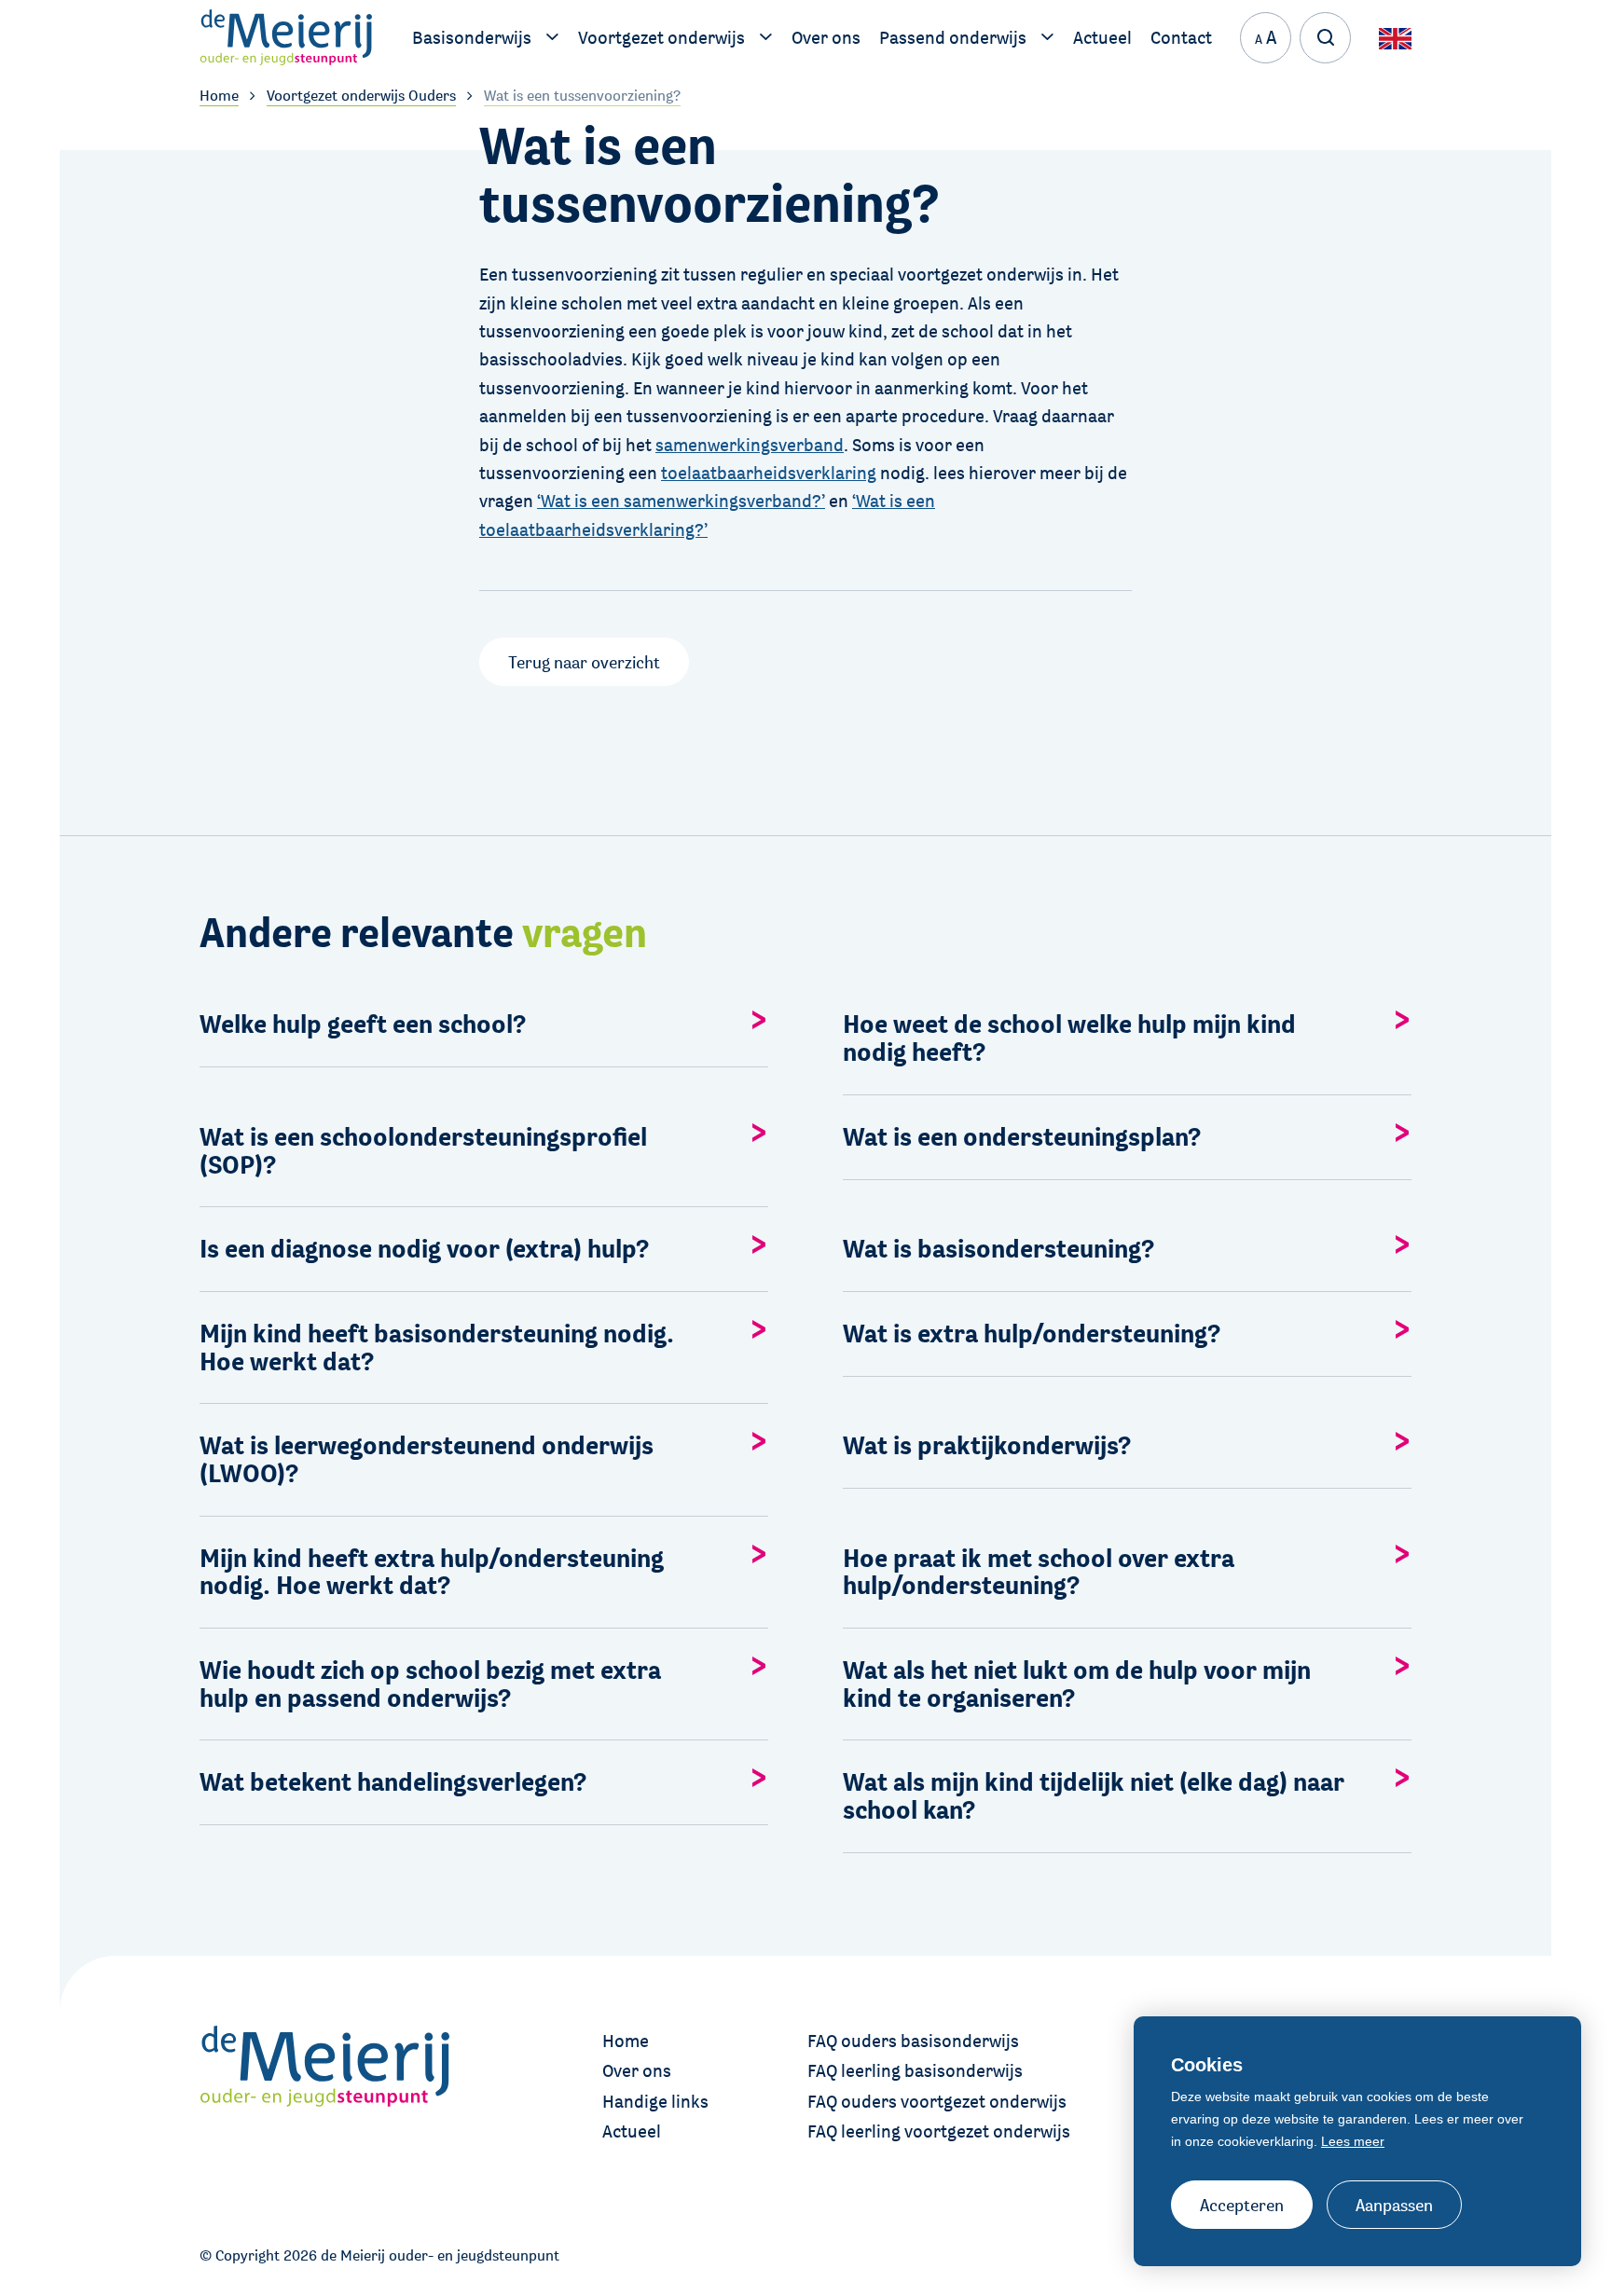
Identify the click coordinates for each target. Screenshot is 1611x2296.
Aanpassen (1394, 2205)
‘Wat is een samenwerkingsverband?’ (681, 501)
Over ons (637, 2070)
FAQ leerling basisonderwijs (915, 2070)
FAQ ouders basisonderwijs (913, 2041)
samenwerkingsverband (750, 445)
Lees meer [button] (1353, 2141)
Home (626, 2041)
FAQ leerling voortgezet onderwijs (939, 2131)
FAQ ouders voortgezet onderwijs (937, 2101)
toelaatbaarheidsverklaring (769, 473)
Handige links (655, 2101)
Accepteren (1242, 2205)
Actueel (632, 2131)
